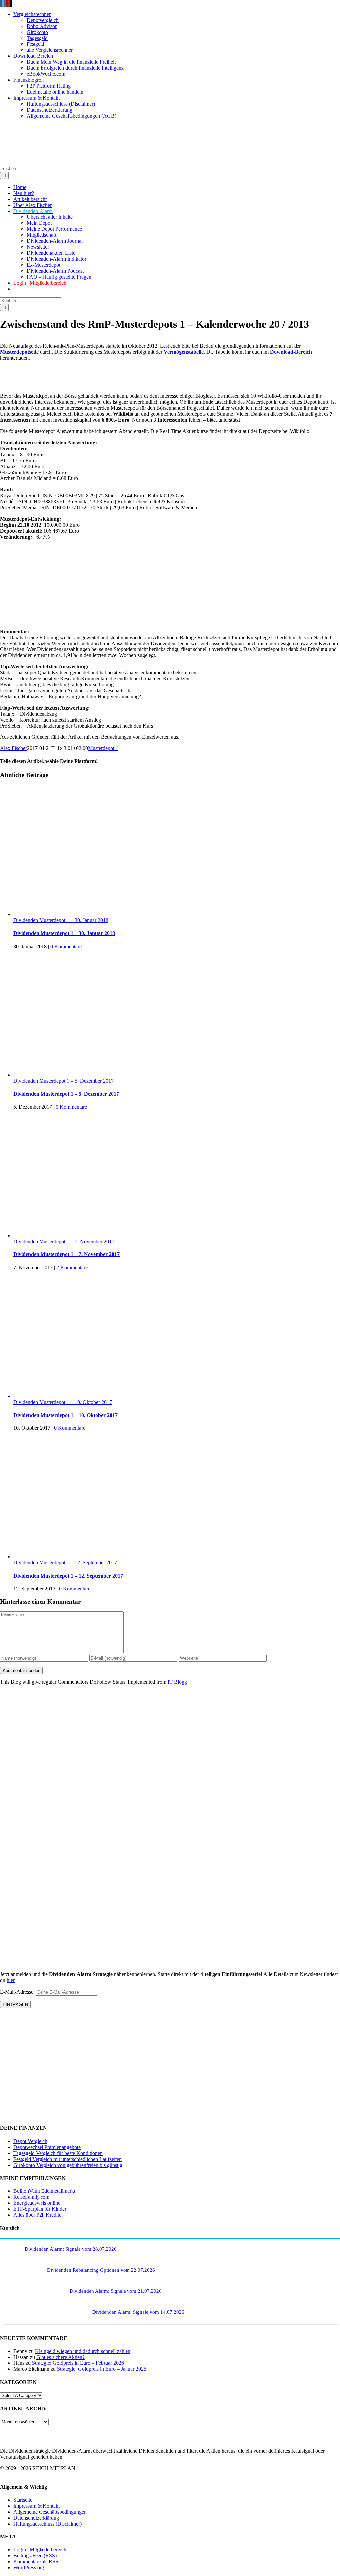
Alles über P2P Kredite (37, 2215)
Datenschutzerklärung (36, 2518)
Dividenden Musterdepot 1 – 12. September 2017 (65, 1562)
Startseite (23, 2500)
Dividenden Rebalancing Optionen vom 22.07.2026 (101, 2270)
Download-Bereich (291, 352)
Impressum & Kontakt (37, 2506)
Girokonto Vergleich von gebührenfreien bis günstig (68, 2165)
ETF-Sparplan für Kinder (40, 2209)
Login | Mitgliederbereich (40, 2550)
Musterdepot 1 (103, 748)
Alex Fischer (13, 748)
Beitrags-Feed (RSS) (35, 2556)
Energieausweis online (37, 2203)
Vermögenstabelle (184, 352)
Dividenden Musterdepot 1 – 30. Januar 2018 (61, 920)
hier (11, 1980)
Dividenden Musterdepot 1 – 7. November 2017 (64, 1241)
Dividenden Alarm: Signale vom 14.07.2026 (138, 2312)
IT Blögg (177, 1682)
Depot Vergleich (30, 2141)
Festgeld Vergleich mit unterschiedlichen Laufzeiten (67, 2159)
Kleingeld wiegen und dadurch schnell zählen (83, 2351)
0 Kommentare (66, 946)
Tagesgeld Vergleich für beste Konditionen (58, 2153)
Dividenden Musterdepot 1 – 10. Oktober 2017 (63, 1402)
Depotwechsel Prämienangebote (47, 2147)
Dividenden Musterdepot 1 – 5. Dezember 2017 (63, 1081)
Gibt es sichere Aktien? (60, 2357)
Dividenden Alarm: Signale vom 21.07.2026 (116, 2291)
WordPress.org (29, 2568)
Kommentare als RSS (36, 2562)
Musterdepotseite (19, 352)
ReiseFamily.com (31, 2197)
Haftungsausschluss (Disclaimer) (47, 2524)
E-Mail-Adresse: (18, 1992)
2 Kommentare (72, 1268)
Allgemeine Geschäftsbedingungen (50, 2512)
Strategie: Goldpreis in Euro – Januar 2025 (102, 2369)
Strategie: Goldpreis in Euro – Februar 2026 (78, 2363)
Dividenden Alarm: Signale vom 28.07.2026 (71, 2249)
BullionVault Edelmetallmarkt (44, 2191)
